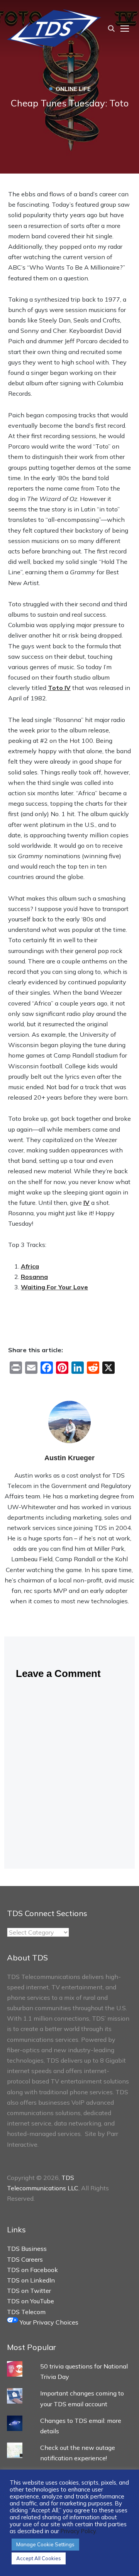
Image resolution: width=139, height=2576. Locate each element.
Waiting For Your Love (54, 1287)
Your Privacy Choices (48, 2322)
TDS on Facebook (32, 2270)
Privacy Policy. (79, 2531)
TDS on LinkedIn (31, 2280)
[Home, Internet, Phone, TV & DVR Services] (54, 28)
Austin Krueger (69, 1458)
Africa (30, 1266)
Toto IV (59, 688)
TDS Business (27, 2249)
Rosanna (34, 1277)
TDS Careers (25, 2259)
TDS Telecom (26, 2312)
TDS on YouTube (31, 2301)
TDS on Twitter (29, 2291)
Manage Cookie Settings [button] (45, 2544)
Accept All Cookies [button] (39, 2558)
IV (86, 1203)
